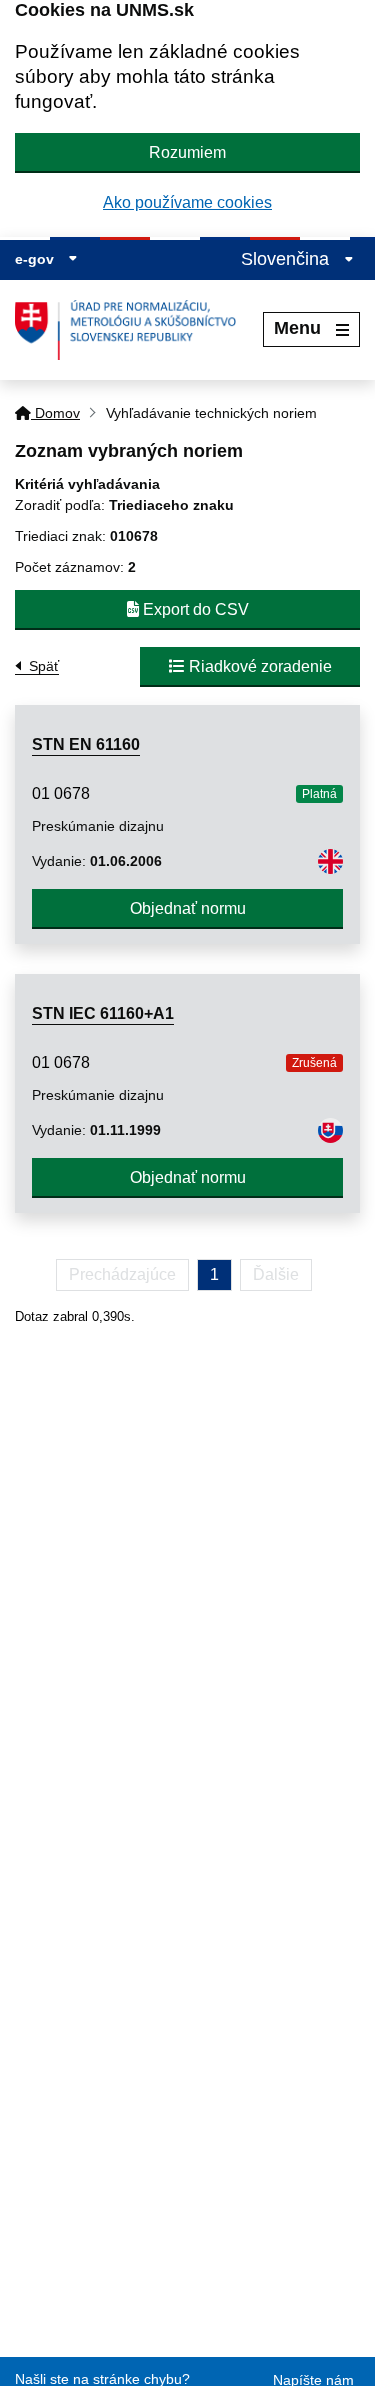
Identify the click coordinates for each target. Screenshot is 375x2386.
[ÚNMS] (133, 330)
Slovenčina (287, 259)
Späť (44, 666)
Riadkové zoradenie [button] (258, 666)
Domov (55, 413)
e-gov (36, 259)
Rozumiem (187, 152)
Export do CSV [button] (194, 609)
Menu (297, 328)
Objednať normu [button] (188, 908)
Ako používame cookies (187, 202)
